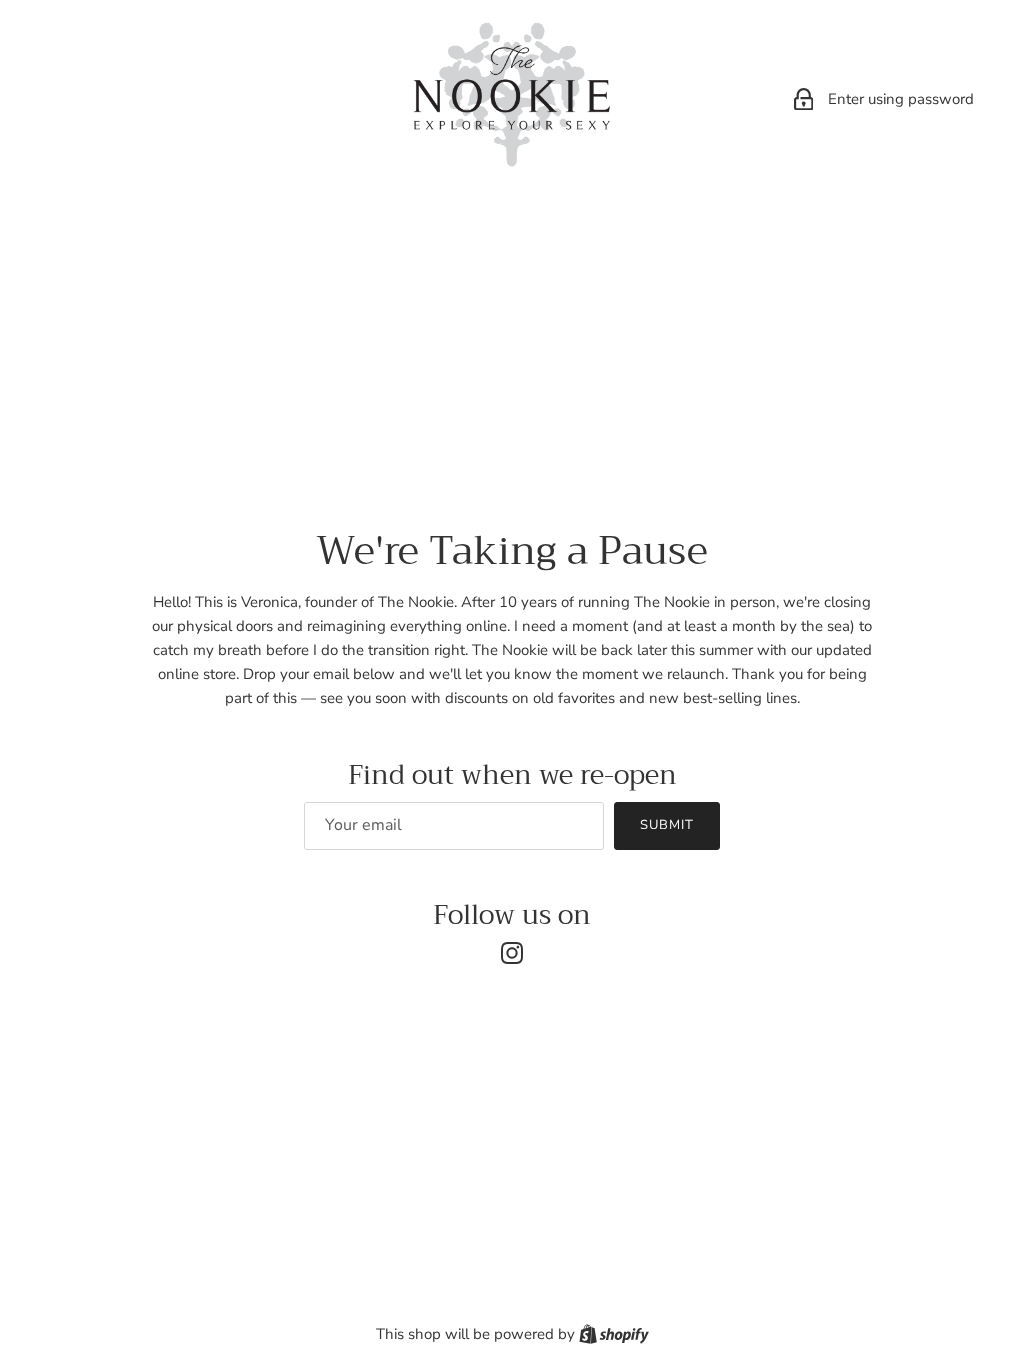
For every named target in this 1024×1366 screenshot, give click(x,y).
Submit (667, 825)
